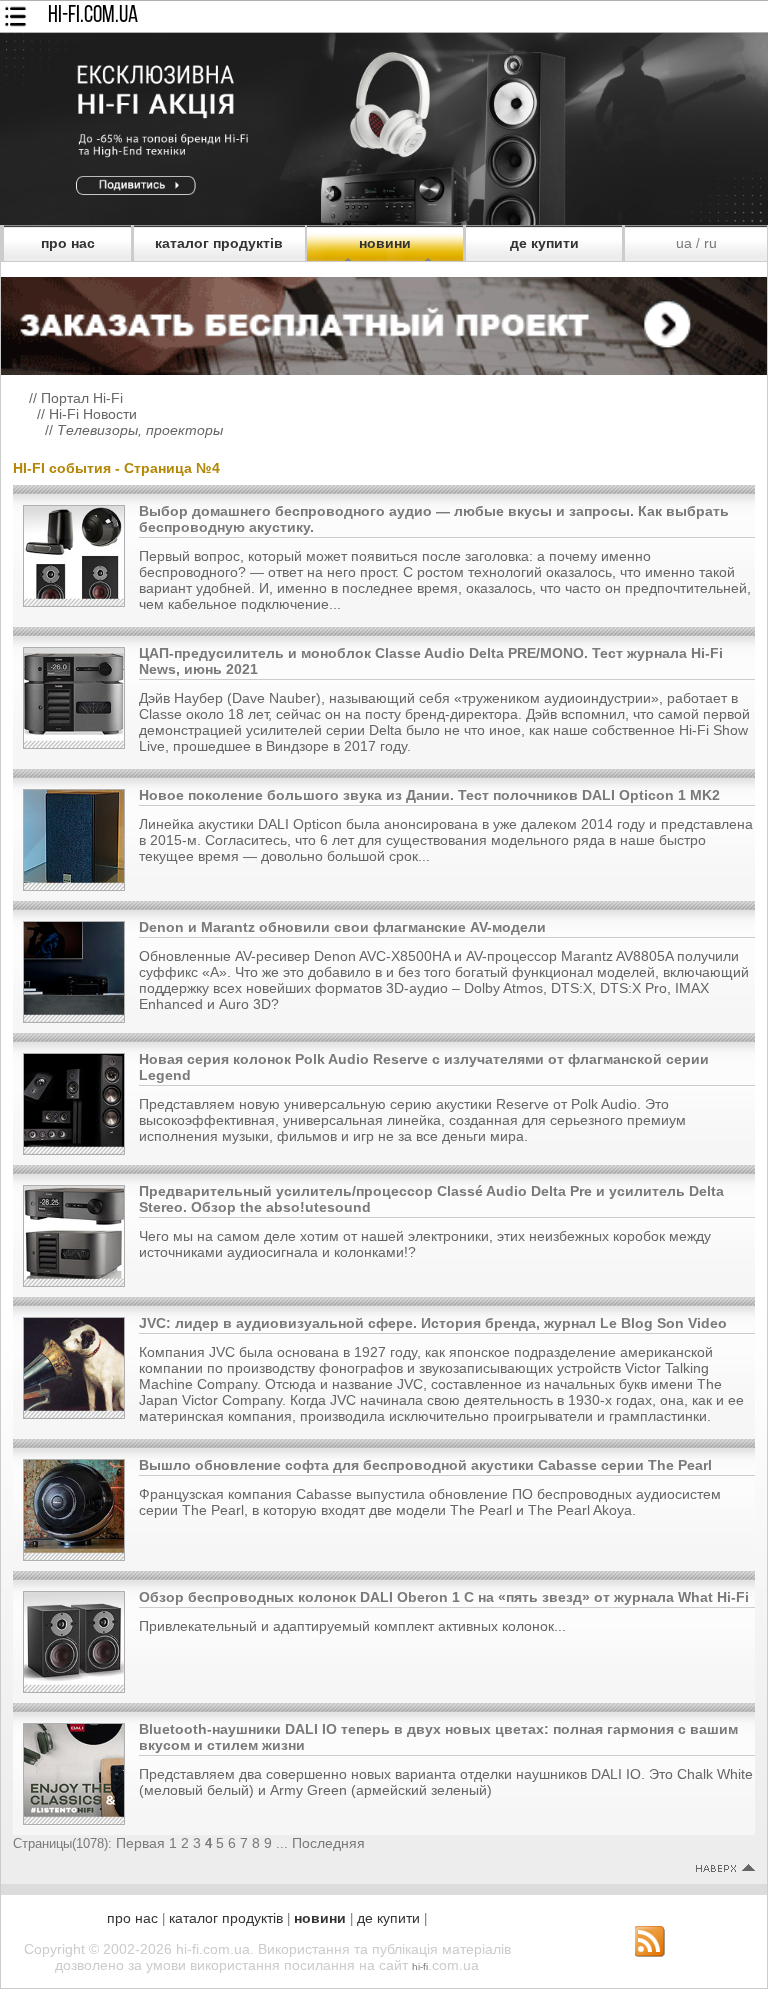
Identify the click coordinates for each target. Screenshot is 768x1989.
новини (385, 243)
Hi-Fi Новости (93, 414)
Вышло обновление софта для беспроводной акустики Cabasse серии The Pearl (425, 1465)
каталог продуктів (219, 243)
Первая (140, 1843)
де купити (544, 243)
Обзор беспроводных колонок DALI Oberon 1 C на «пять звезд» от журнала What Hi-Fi (444, 1597)
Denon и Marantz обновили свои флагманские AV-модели (342, 927)
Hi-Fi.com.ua (93, 16)
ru (710, 243)
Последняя (328, 1843)
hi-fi (420, 1966)
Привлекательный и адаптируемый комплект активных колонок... (352, 1626)
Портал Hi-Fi (82, 398)
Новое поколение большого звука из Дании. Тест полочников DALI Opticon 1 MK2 (429, 795)
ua (684, 243)
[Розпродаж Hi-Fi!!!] (384, 220)
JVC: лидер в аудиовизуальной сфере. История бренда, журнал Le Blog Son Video (433, 1323)
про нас (68, 243)
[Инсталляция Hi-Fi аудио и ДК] (384, 321)
